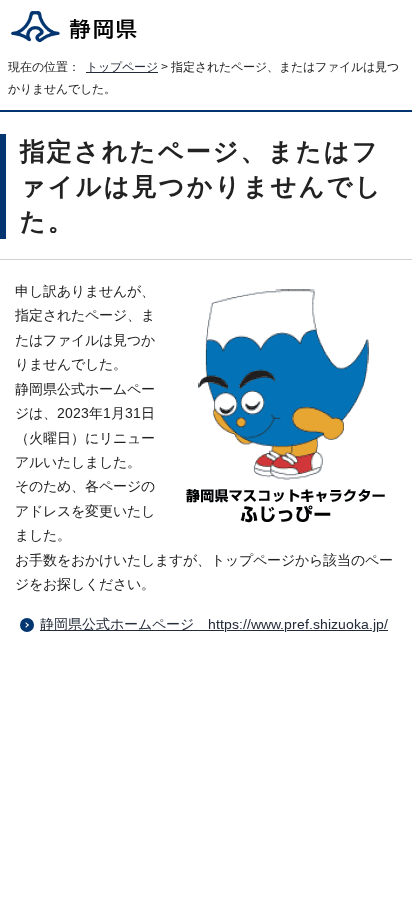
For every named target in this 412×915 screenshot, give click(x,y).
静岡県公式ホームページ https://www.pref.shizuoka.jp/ (214, 624)
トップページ (122, 67)
